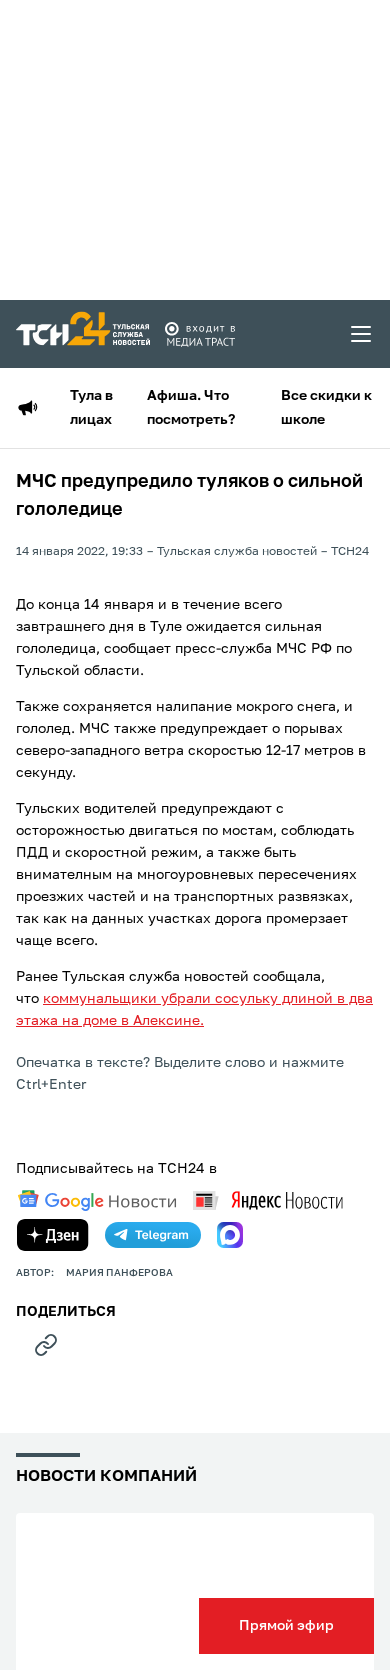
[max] (230, 1235)
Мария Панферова (119, 1273)
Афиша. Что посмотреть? (191, 408)
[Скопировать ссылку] (46, 1345)
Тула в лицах (91, 408)
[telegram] (153, 1235)
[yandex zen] (53, 1235)
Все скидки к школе (326, 408)
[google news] (97, 1201)
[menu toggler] (362, 334)
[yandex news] (268, 1200)
